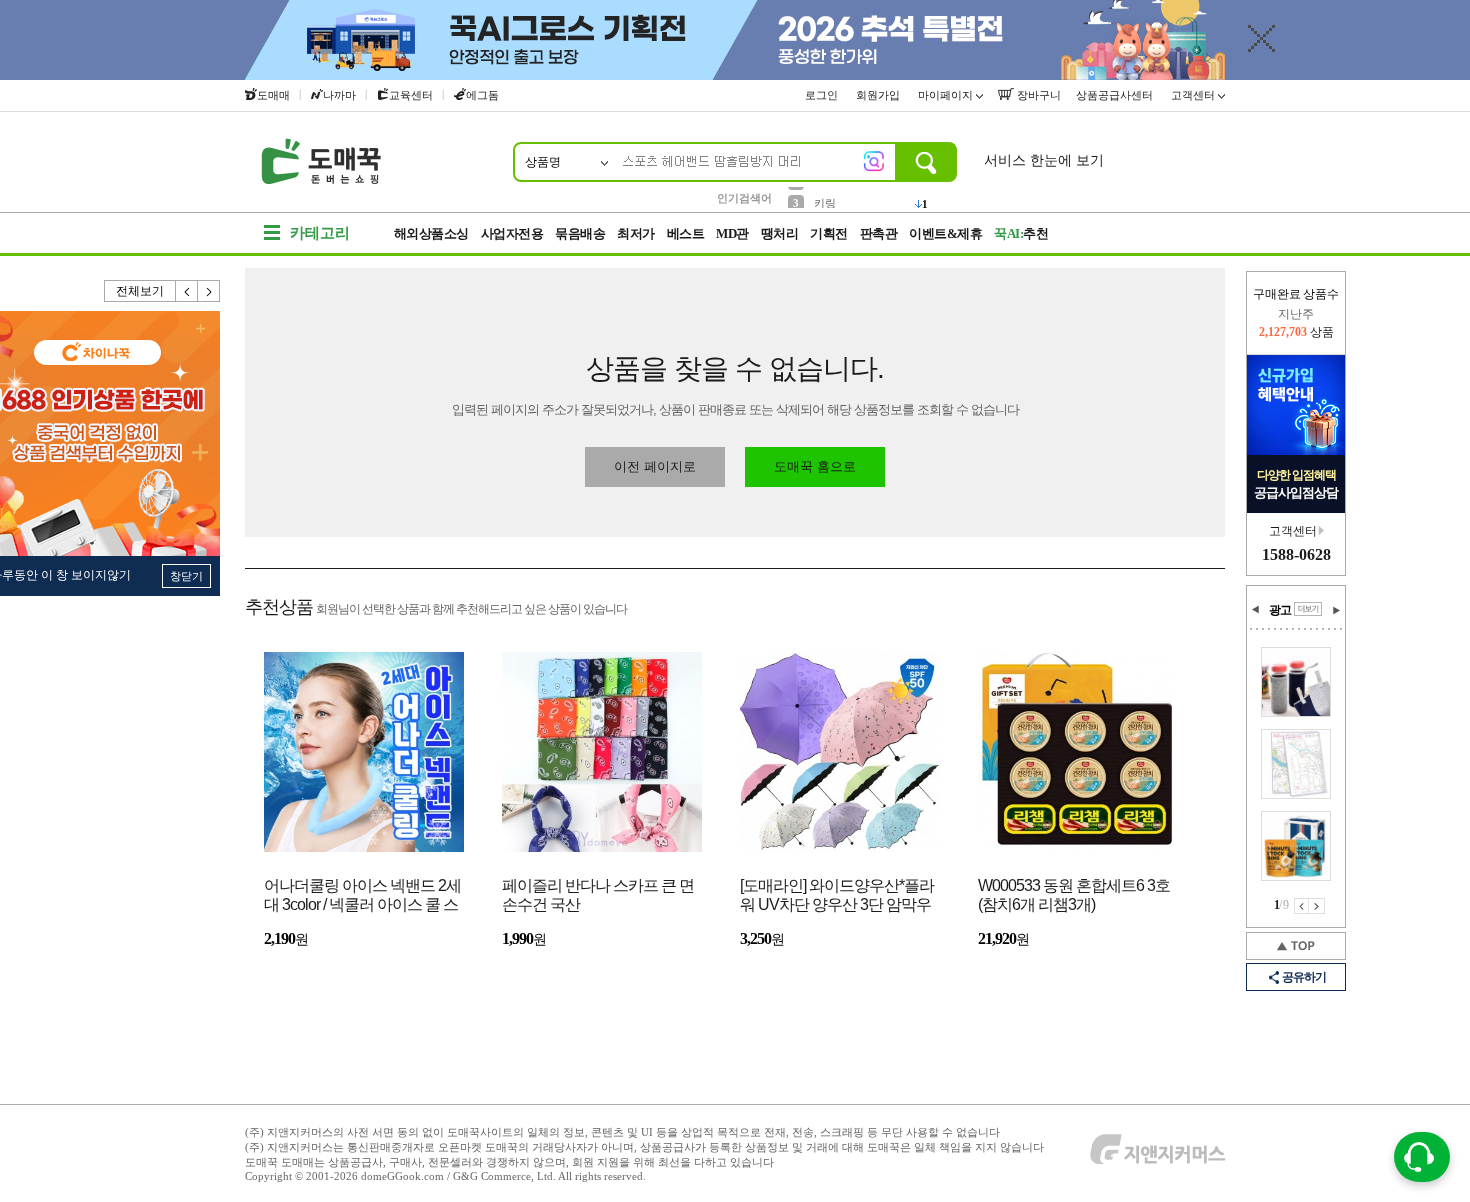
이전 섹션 (1256, 610)
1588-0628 (1296, 554)
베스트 (686, 233)
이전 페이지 (1301, 906)
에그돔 (482, 95)
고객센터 (1194, 95)
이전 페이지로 (655, 466)
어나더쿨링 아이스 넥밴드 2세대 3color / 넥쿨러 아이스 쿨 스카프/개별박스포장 (362, 896)
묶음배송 (580, 233)
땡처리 (780, 233)
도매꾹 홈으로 (815, 466)
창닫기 (186, 576)
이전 (187, 291)
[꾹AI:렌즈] (874, 161)
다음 (209, 291)
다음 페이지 (1317, 906)
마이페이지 (947, 95)
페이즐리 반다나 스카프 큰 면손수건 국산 (598, 895)
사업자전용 (512, 233)
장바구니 (1037, 95)
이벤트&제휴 (945, 233)
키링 (825, 197)
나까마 (339, 95)
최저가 (636, 233)
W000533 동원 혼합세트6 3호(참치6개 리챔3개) (1074, 895)
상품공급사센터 (1116, 95)
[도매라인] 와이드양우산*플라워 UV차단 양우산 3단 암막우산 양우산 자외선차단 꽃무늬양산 (837, 896)
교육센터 (411, 95)
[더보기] (1308, 609)
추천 (1021, 233)
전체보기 (140, 291)
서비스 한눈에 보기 (1044, 160)
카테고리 (320, 233)
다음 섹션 (1336, 610)
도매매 (273, 95)
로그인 (823, 95)
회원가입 (879, 95)
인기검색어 (744, 198)
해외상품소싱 (431, 233)
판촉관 (879, 233)
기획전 (829, 233)
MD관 (732, 233)
